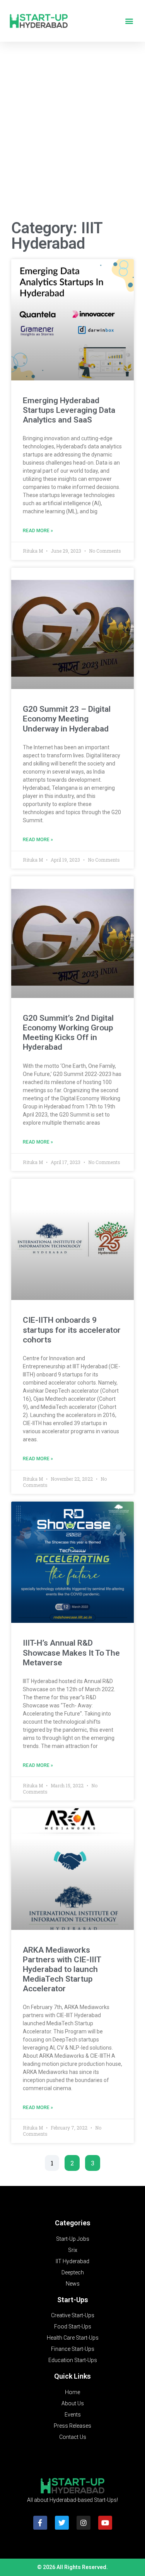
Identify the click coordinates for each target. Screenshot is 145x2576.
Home (72, 2392)
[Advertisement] (72, 133)
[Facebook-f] (40, 2523)
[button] (129, 21)
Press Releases (72, 2426)
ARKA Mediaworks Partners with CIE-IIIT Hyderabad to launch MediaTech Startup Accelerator (62, 1969)
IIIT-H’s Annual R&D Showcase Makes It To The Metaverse (71, 1653)
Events (73, 2415)
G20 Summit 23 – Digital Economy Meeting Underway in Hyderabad (67, 719)
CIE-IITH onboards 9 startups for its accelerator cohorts (72, 1330)
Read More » (38, 531)
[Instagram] (84, 2523)
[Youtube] (105, 2523)
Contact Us (73, 2437)
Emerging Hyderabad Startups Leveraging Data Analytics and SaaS (69, 410)
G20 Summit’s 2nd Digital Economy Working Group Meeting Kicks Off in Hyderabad (68, 1033)
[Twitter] (62, 2523)
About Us (73, 2403)
